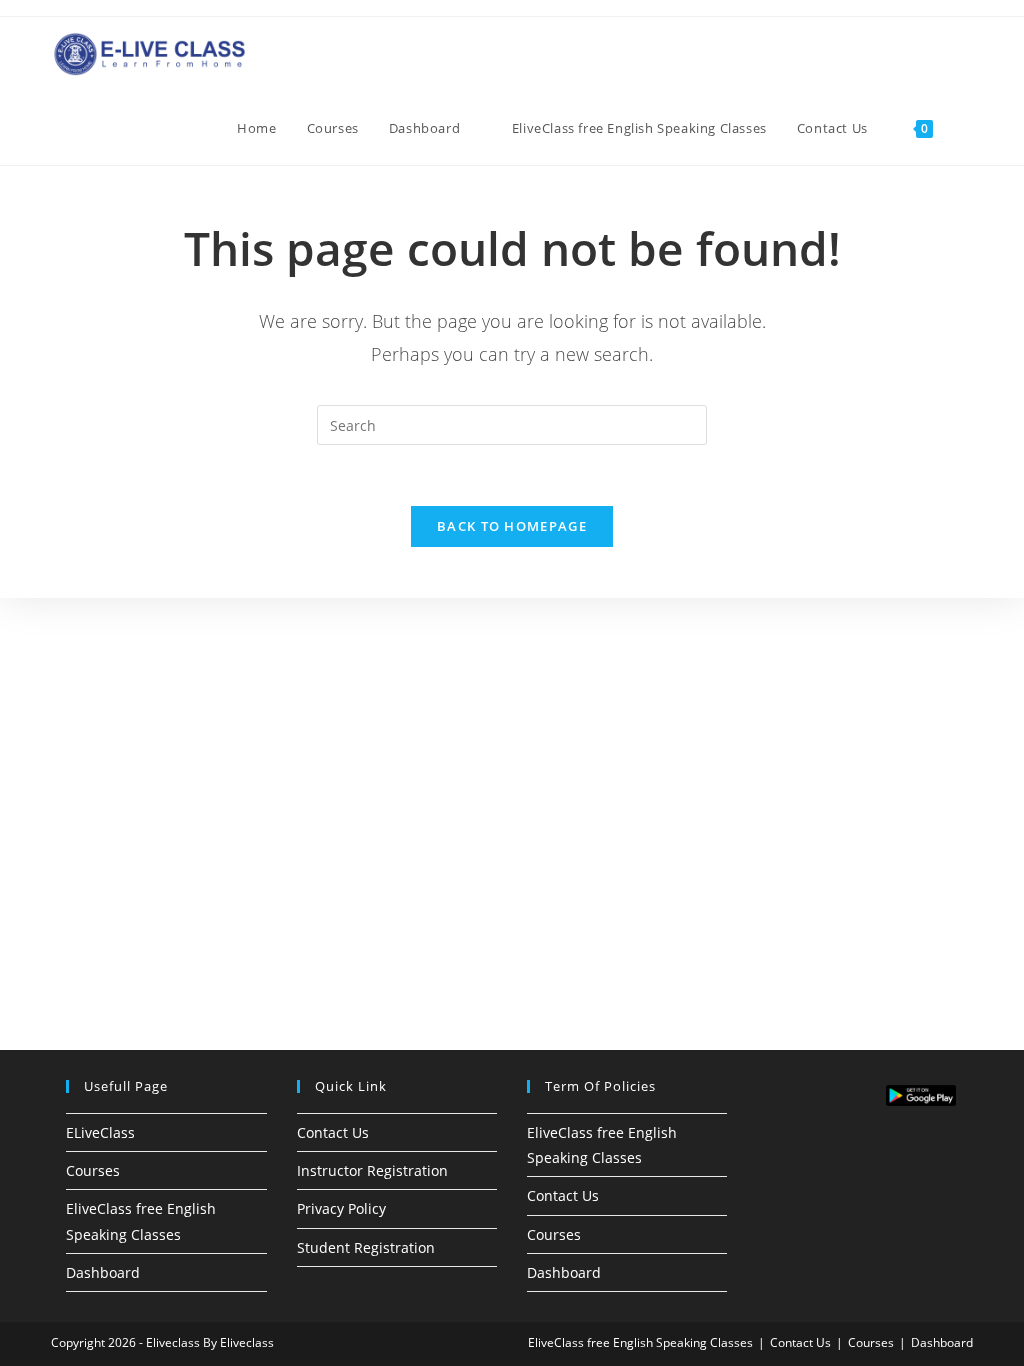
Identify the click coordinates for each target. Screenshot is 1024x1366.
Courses (93, 1170)
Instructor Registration (372, 1170)
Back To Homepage (512, 526)
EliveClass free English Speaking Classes (640, 1342)
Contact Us (333, 1132)
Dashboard (103, 1272)
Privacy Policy (341, 1208)
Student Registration (366, 1247)
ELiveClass (100, 1132)
